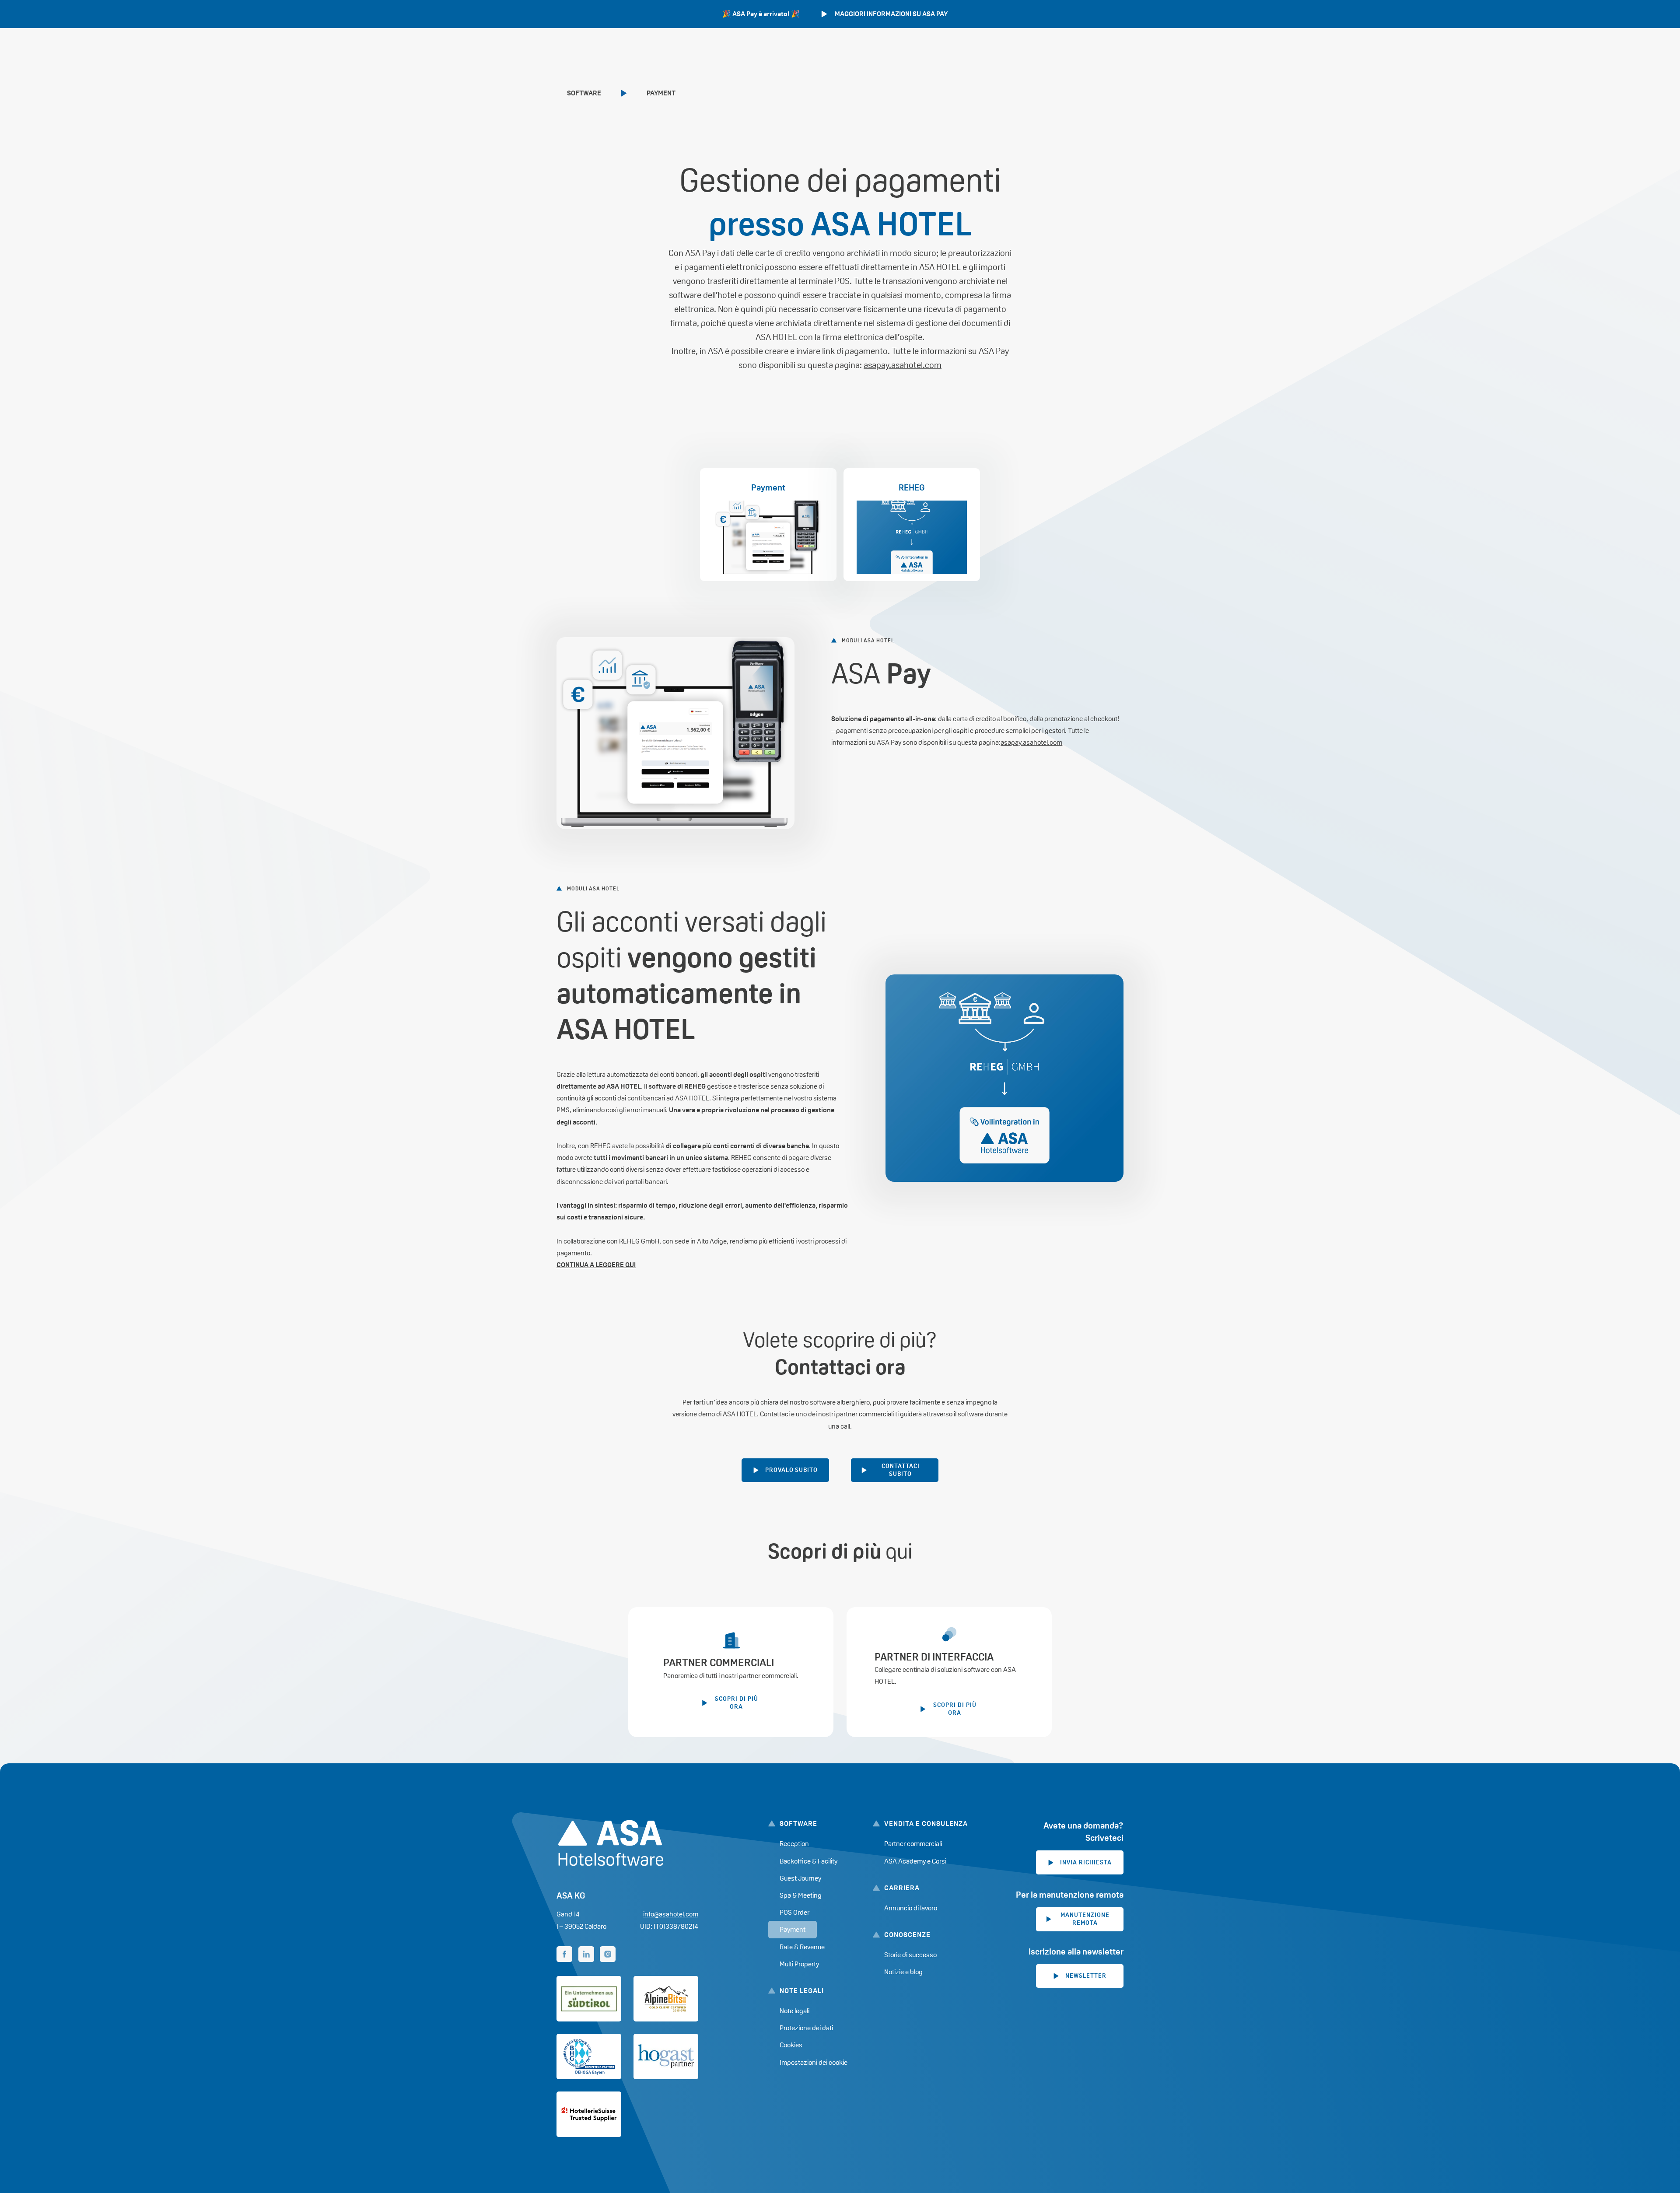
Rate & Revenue (802, 1947)
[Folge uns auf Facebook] (564, 1954)
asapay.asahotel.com (903, 365)
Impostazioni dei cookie (814, 2062)
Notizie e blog (903, 1972)
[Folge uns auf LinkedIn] (586, 1954)
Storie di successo (910, 1955)
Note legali (794, 2011)
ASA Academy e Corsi (915, 1861)
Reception (794, 1844)
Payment (661, 93)
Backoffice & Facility (808, 1861)
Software (584, 93)
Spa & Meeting (801, 1895)
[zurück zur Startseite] (611, 1843)
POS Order (794, 1912)
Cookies (791, 2045)
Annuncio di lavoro (911, 1908)
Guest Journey (800, 1878)
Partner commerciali (913, 1844)
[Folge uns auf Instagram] (608, 1954)
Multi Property (799, 1964)
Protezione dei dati (806, 2028)
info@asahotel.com (671, 1914)
